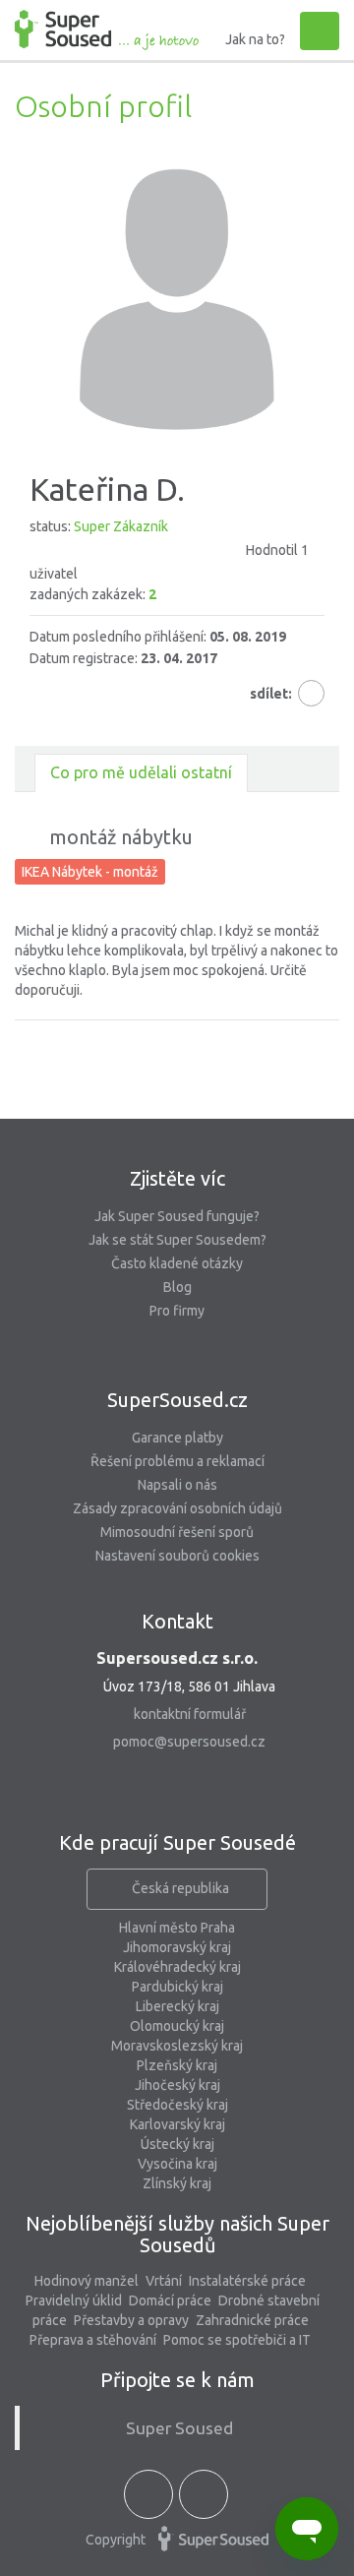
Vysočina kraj (177, 2164)
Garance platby (177, 1438)
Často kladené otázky (177, 1263)
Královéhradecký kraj (177, 1967)
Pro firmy (177, 1311)
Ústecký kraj (177, 2144)
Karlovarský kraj (177, 2124)
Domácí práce (170, 2300)
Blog (177, 1287)
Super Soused (179, 2428)
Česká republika (180, 1888)
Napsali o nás (177, 1485)
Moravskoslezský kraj (177, 2046)
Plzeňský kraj (177, 2065)
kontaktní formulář (190, 1714)
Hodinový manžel (87, 2281)
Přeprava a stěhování (93, 2340)
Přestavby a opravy (131, 2320)
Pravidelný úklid (74, 2300)
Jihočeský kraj (177, 2085)
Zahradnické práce (252, 2320)
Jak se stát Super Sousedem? (177, 1240)
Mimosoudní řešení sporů (177, 1532)
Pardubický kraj (177, 1987)
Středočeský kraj (177, 2105)
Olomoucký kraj (177, 2026)
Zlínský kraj (177, 2183)
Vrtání (164, 2281)
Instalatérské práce (247, 2281)
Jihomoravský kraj (177, 1947)
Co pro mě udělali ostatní (141, 772)
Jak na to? (255, 39)
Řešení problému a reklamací (177, 1461)
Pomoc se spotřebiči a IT (237, 2340)
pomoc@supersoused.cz (189, 1742)
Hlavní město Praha (177, 1928)
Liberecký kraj (177, 2006)
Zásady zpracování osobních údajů (177, 1508)
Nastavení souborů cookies (177, 1556)
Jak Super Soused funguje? (177, 1216)
